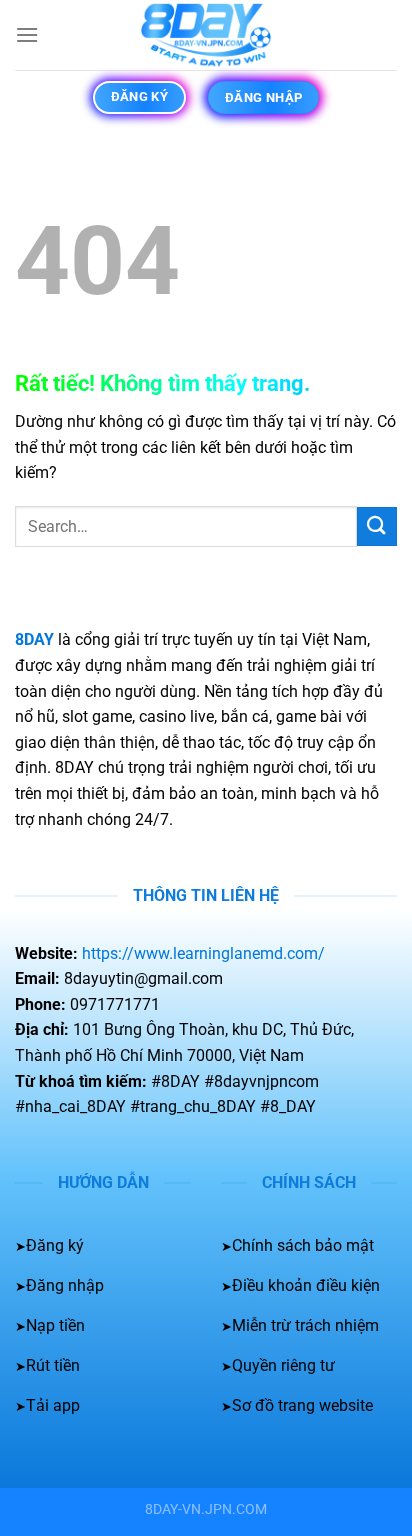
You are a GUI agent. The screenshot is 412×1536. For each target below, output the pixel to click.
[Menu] (27, 34)
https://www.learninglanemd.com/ (203, 953)
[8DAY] (206, 35)
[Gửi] (377, 526)
